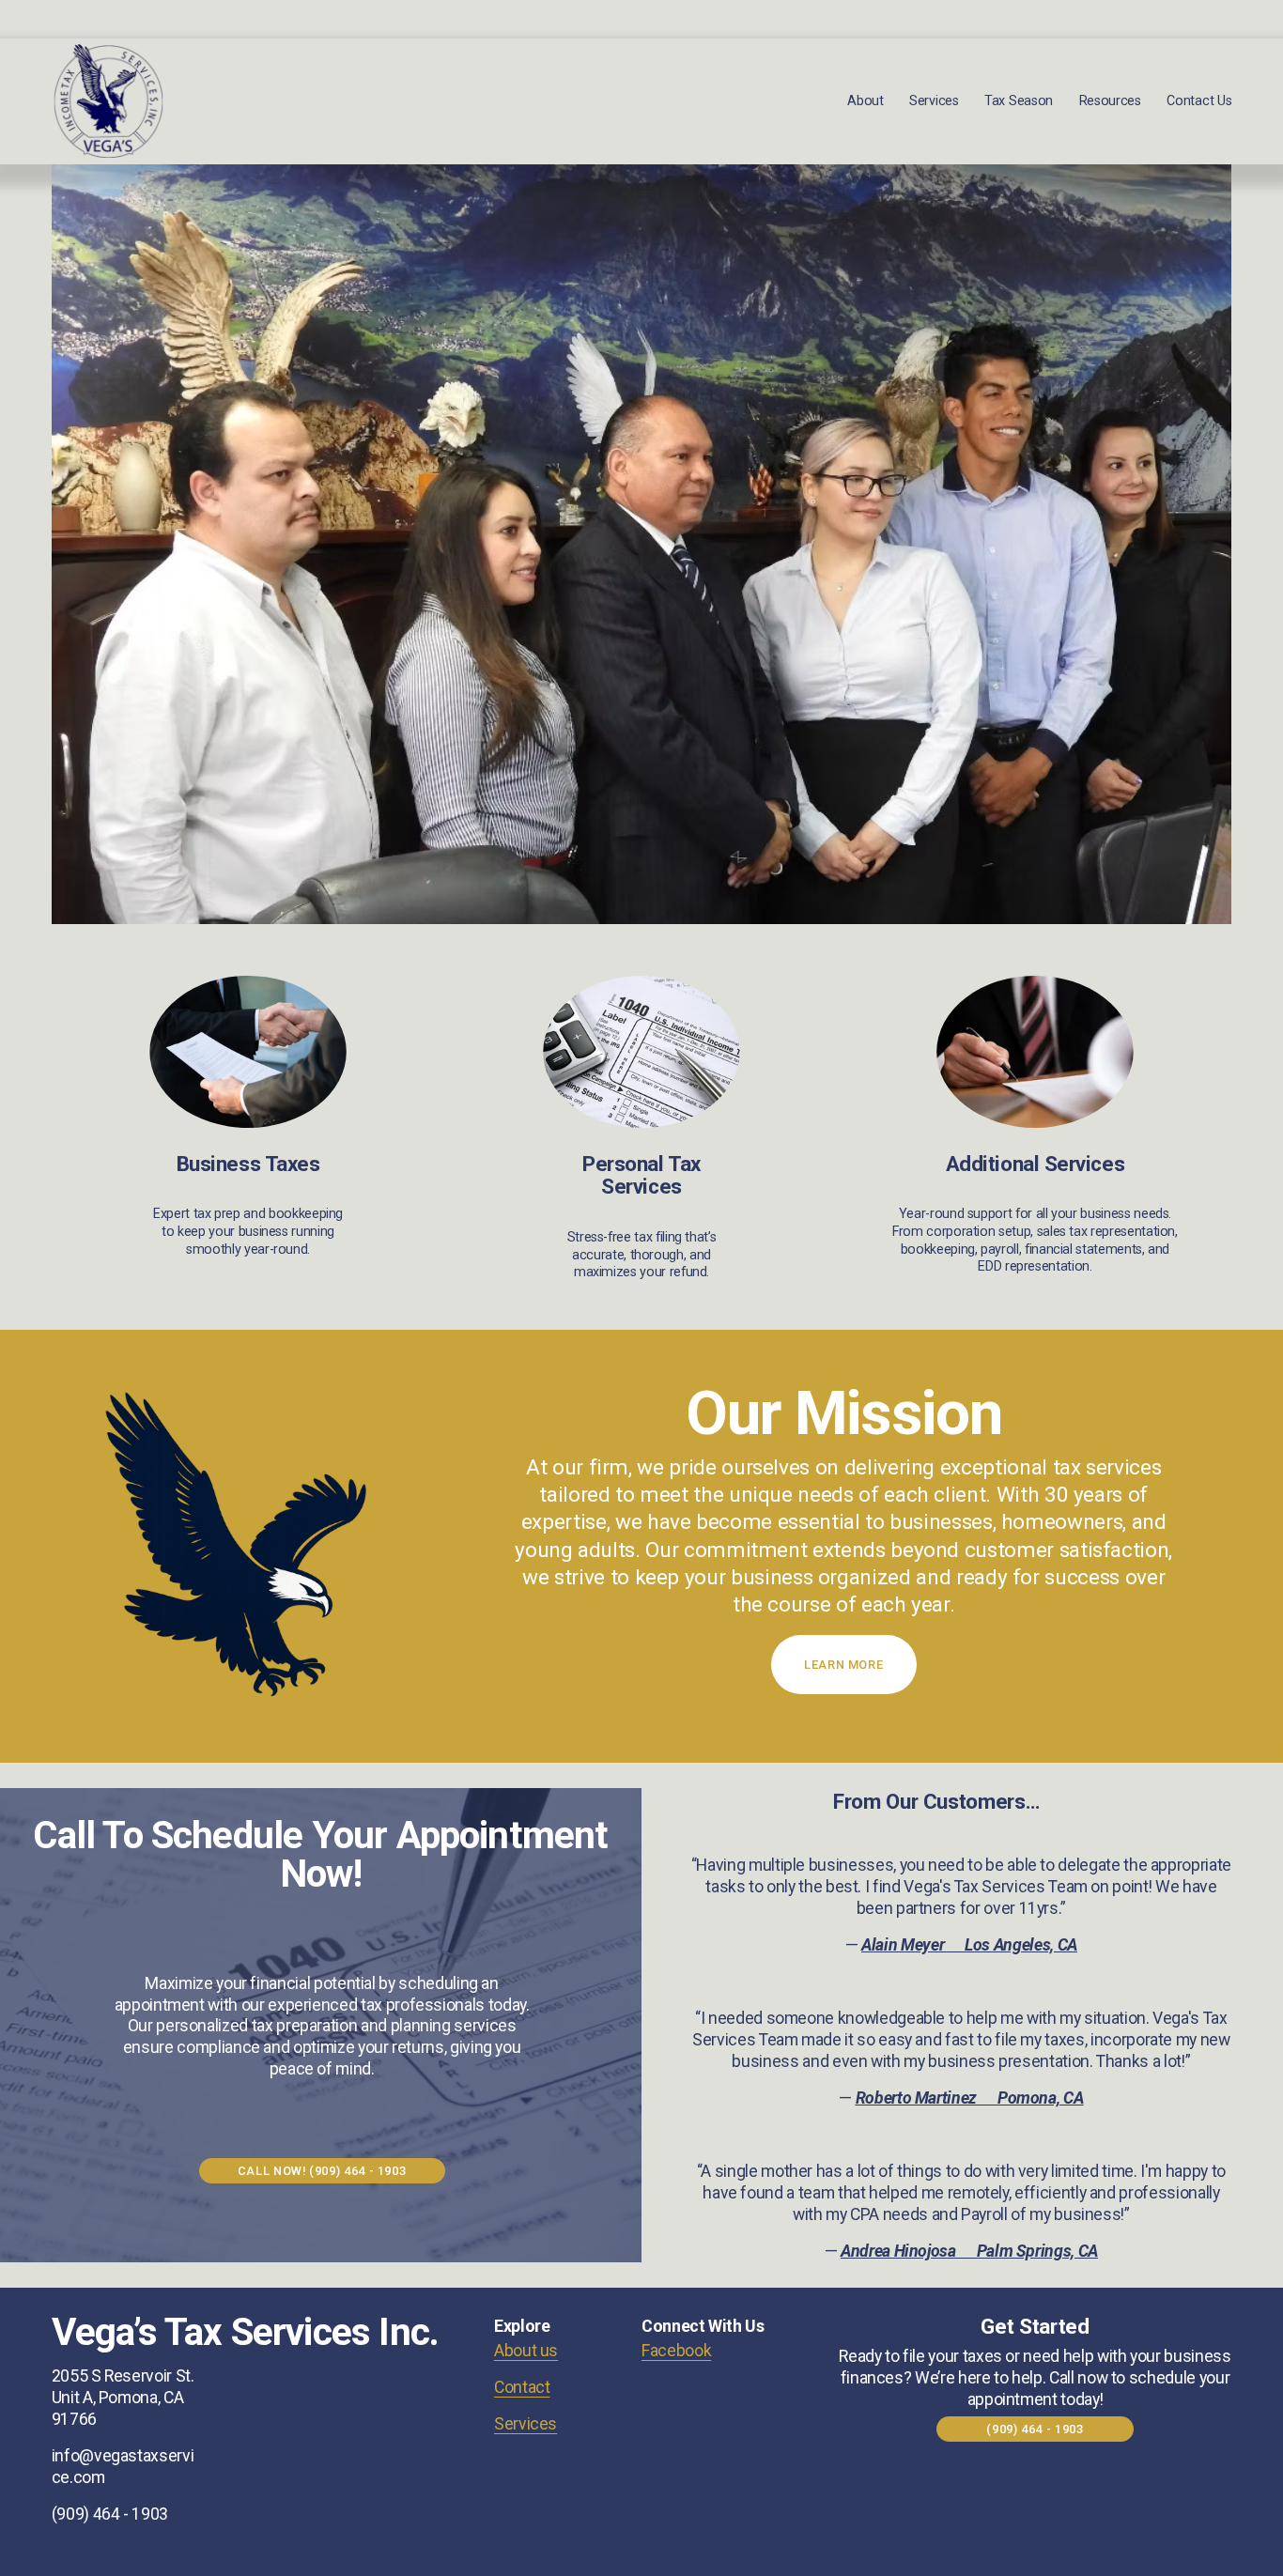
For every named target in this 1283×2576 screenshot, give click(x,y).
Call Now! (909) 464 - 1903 (322, 2171)
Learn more (843, 1665)
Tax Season (1019, 101)
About (866, 101)
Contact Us (1199, 101)
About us (526, 2351)
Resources (1110, 101)
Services (526, 2424)
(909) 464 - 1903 (1035, 2429)
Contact (522, 2387)
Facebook (676, 2351)
